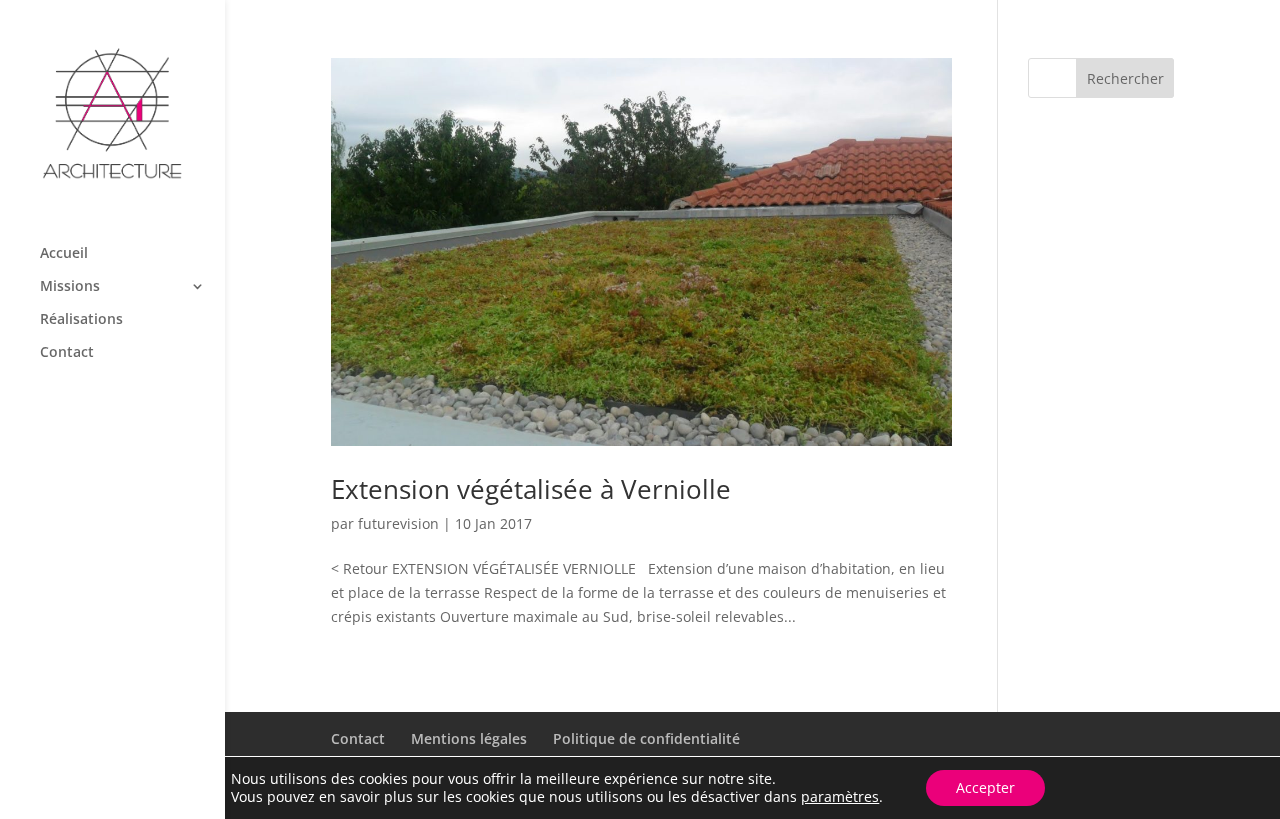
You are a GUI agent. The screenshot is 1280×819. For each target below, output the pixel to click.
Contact (67, 353)
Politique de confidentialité (646, 738)
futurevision (398, 523)
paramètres (840, 797)
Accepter (985, 787)
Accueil (64, 254)
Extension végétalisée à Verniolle (531, 489)
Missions (70, 287)
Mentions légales (469, 738)
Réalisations (81, 320)
